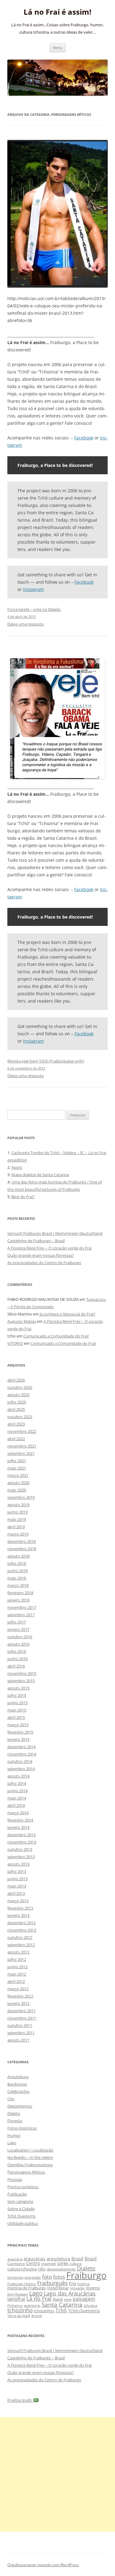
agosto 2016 (18, 1644)
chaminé (48, 2264)
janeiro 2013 (18, 1915)
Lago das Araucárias (70, 2293)
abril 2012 (16, 1981)
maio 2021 (17, 1468)
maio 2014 (17, 1798)
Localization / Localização (30, 2150)
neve (68, 2299)
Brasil (77, 2259)
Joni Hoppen (18, 2294)
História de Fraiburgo (27, 2288)
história (83, 2284)
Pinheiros (15, 2305)
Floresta (15, 2121)
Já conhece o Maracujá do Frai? (67, 1314)
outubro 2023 (20, 1417)
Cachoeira (16, 2264)
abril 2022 (16, 1439)
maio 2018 (17, 1578)
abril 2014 (16, 1805)
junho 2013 (17, 1879)
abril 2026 (16, 1380)
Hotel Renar (58, 2288)
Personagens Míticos (26, 2172)
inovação (77, 2288)
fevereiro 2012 (20, 1996)
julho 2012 (17, 1959)
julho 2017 (17, 1622)
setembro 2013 (21, 1857)
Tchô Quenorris (21, 2216)
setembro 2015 (21, 1681)
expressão (33, 2277)
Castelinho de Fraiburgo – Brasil (36, 1241)
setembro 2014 (21, 1769)
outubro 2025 (20, 1387)
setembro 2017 (21, 1615)
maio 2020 (17, 1490)
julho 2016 (17, 1651)
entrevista (15, 2277)
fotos (59, 2277)
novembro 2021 (22, 1446)
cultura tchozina (22, 2269)
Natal (58, 2299)
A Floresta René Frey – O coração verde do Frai (50, 1248)
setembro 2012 (21, 1945)
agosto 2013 (18, 1864)
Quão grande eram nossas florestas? (41, 1255)
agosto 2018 (18, 1556)
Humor (14, 2135)
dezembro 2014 (21, 1747)
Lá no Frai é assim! (57, 12)
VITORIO (15, 1343)
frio (73, 2283)
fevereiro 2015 (20, 1732)
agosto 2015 (18, 1688)
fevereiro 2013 (20, 1908)
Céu (11, 2099)
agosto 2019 (18, 1505)
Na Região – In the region (30, 2157)
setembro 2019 (21, 1497)
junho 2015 (17, 1703)
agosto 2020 (18, 1483)
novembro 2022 (22, 1431)
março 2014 (18, 1813)
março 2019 (18, 1534)
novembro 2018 (22, 1549)
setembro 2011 (21, 2033)
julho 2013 (17, 1871)
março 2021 (18, 1475)
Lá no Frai (39, 2299)
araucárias (34, 2259)
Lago (12, 2143)
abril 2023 (16, 1424)
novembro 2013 (22, 1842)
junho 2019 (17, 1512)
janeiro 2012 (18, 2003)
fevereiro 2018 (20, 1593)
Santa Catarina (62, 2304)
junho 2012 (17, 1967)
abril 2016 (16, 1666)
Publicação (17, 2194)
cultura (76, 2264)
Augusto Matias (22, 1321)
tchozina (90, 2305)
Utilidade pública (23, 2223)
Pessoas (15, 2179)
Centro (33, 2263)
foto (47, 2277)
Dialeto (14, 2113)
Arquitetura (18, 2077)
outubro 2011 (20, 2025)
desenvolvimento (61, 2269)
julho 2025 (17, 1402)
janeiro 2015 (18, 1739)
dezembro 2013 (21, 1835)
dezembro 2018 (21, 1541)
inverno (93, 2288)
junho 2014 (17, 1791)
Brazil (91, 2259)
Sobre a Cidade (21, 2209)
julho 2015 (17, 1695)
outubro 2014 (20, 1761)
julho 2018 (17, 1563)
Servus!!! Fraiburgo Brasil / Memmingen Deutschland (55, 1233)
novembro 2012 (22, 1930)
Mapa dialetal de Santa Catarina (40, 1175)
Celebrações (18, 2091)
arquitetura (58, 2259)
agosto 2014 (18, 1776)
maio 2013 (17, 1886)
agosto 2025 (18, 1395)
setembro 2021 (21, 1453)
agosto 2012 (18, 1952)
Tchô (61, 2310)
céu (42, 2269)
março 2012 (18, 1989)
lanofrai (16, 2299)
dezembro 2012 (21, 1923)
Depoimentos (20, 2106)
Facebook (84, 438)
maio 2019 (17, 1519)
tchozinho (20, 2310)
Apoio (17, 1167)
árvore (37, 2315)
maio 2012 (17, 1974)
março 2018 (18, 1585)
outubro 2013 (20, 1849)
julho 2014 (17, 1783)
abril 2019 (16, 1527)
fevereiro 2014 (20, 1820)
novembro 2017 (22, 1607)
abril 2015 (16, 1717)
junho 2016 (17, 1659)
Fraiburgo (86, 2275)
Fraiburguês (52, 2283)
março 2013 (18, 1901)
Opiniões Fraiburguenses (30, 2165)
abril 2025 (16, 1409)
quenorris (32, 2305)
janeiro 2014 (18, 1827)
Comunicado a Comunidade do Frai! (56, 1336)
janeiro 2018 (18, 1600)
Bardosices (17, 2084)
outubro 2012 (20, 1937)
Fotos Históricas (22, 2128)
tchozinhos (44, 2311)
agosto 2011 (18, 2040)
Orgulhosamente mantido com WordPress (43, 2565)
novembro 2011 (22, 2018)
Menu (58, 48)
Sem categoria (20, 2201)
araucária (15, 2259)
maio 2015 (17, 1710)
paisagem (84, 2299)
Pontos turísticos (23, 2187)
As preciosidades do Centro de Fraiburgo (44, 1263)
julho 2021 (17, 1461)
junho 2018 (17, 1571)
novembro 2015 (22, 1673)
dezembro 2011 (21, 2011)
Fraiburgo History (22, 2284)
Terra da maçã (19, 2315)
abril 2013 (16, 1893)
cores (63, 2263)
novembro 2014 (22, 1754)
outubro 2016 (20, 1637)
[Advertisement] (57, 2474)
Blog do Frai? (23, 1197)
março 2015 (18, 1725)
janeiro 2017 (18, 1629)
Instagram (33, 589)
